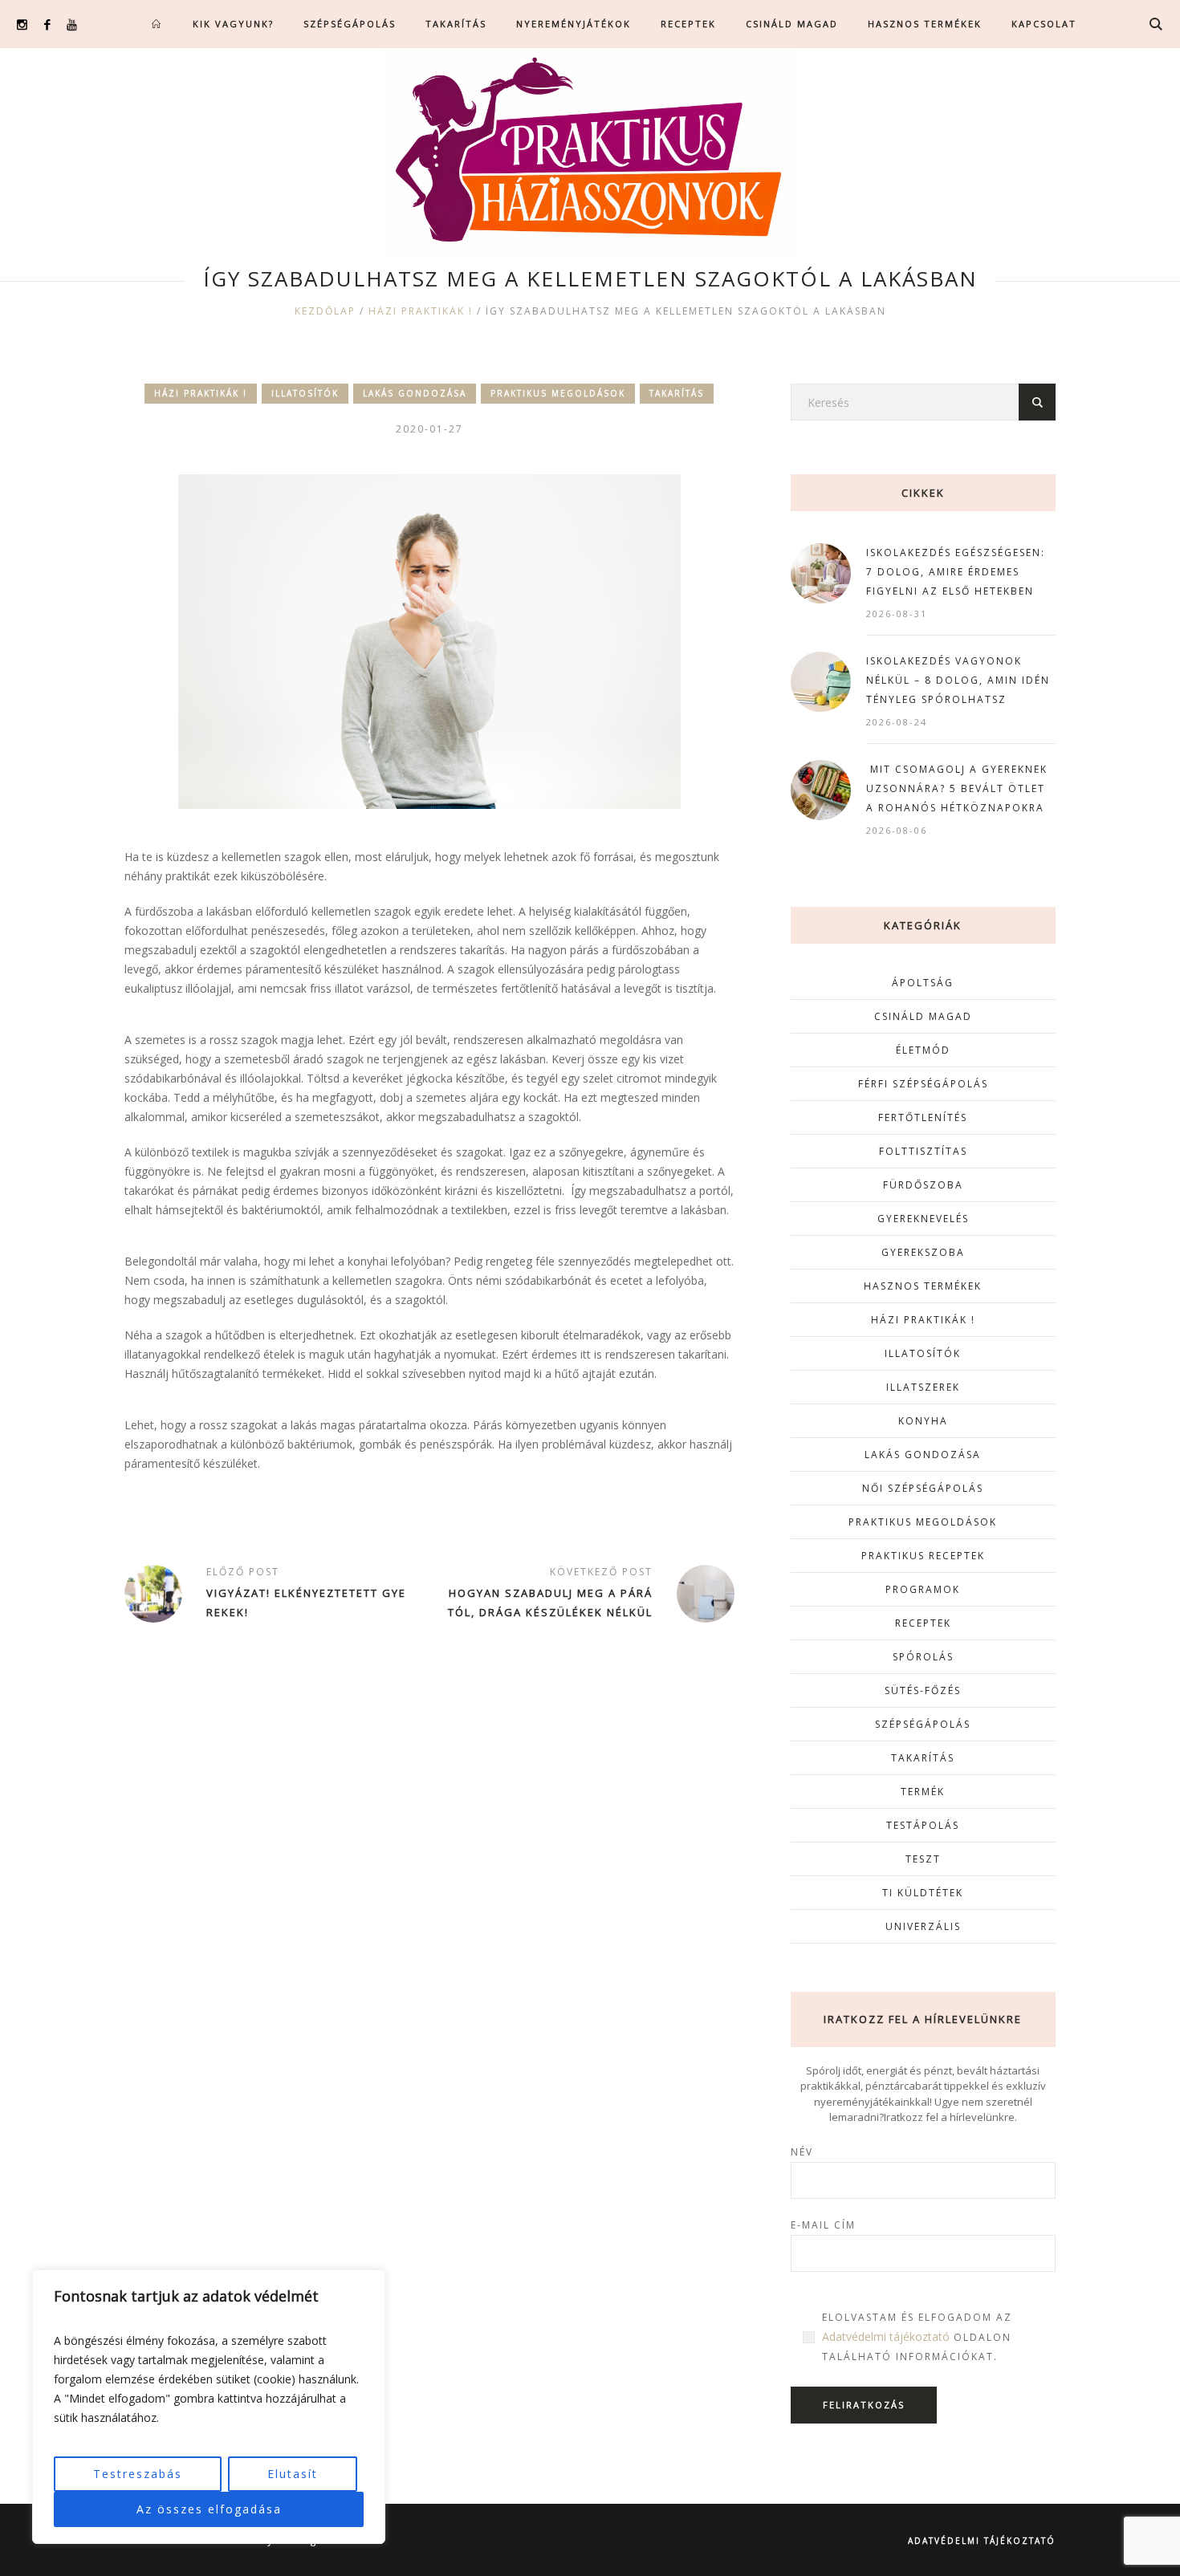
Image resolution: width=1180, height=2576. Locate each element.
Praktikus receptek (923, 1556)
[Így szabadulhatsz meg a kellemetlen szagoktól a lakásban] (429, 640)
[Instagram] (22, 24)
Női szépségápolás (923, 1488)
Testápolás (923, 1825)
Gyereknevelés (923, 1219)
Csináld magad (923, 1016)
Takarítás (677, 393)
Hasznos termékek (923, 1286)
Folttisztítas (923, 1151)
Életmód (923, 1050)
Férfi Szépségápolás (923, 1084)
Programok (923, 1589)
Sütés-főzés (923, 1690)
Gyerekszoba (923, 1252)
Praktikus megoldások (558, 393)
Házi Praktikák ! (421, 311)
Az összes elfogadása (209, 2509)
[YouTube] (72, 24)
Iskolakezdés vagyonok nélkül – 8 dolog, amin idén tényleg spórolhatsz (958, 680)
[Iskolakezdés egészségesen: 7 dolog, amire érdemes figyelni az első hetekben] (821, 572)
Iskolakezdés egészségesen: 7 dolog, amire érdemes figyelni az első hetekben (956, 572)
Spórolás (923, 1657)
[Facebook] (47, 24)
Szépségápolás (923, 1724)
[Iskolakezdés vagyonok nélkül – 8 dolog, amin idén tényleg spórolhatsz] (821, 680)
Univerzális (923, 1926)
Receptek (923, 1623)
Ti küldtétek (923, 1893)
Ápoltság (923, 983)
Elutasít (293, 2474)
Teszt (923, 1859)
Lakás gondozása (415, 393)
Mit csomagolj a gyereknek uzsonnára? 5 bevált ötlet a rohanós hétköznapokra (957, 788)
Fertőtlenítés (923, 1117)
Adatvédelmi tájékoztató (886, 2336)
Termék (923, 1792)
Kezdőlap (325, 311)
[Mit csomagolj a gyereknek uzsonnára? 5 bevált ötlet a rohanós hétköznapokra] (821, 788)
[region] (209, 2407)
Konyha (923, 1421)
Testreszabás (138, 2474)
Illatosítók (305, 393)
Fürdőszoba (923, 1185)
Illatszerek (923, 1387)
